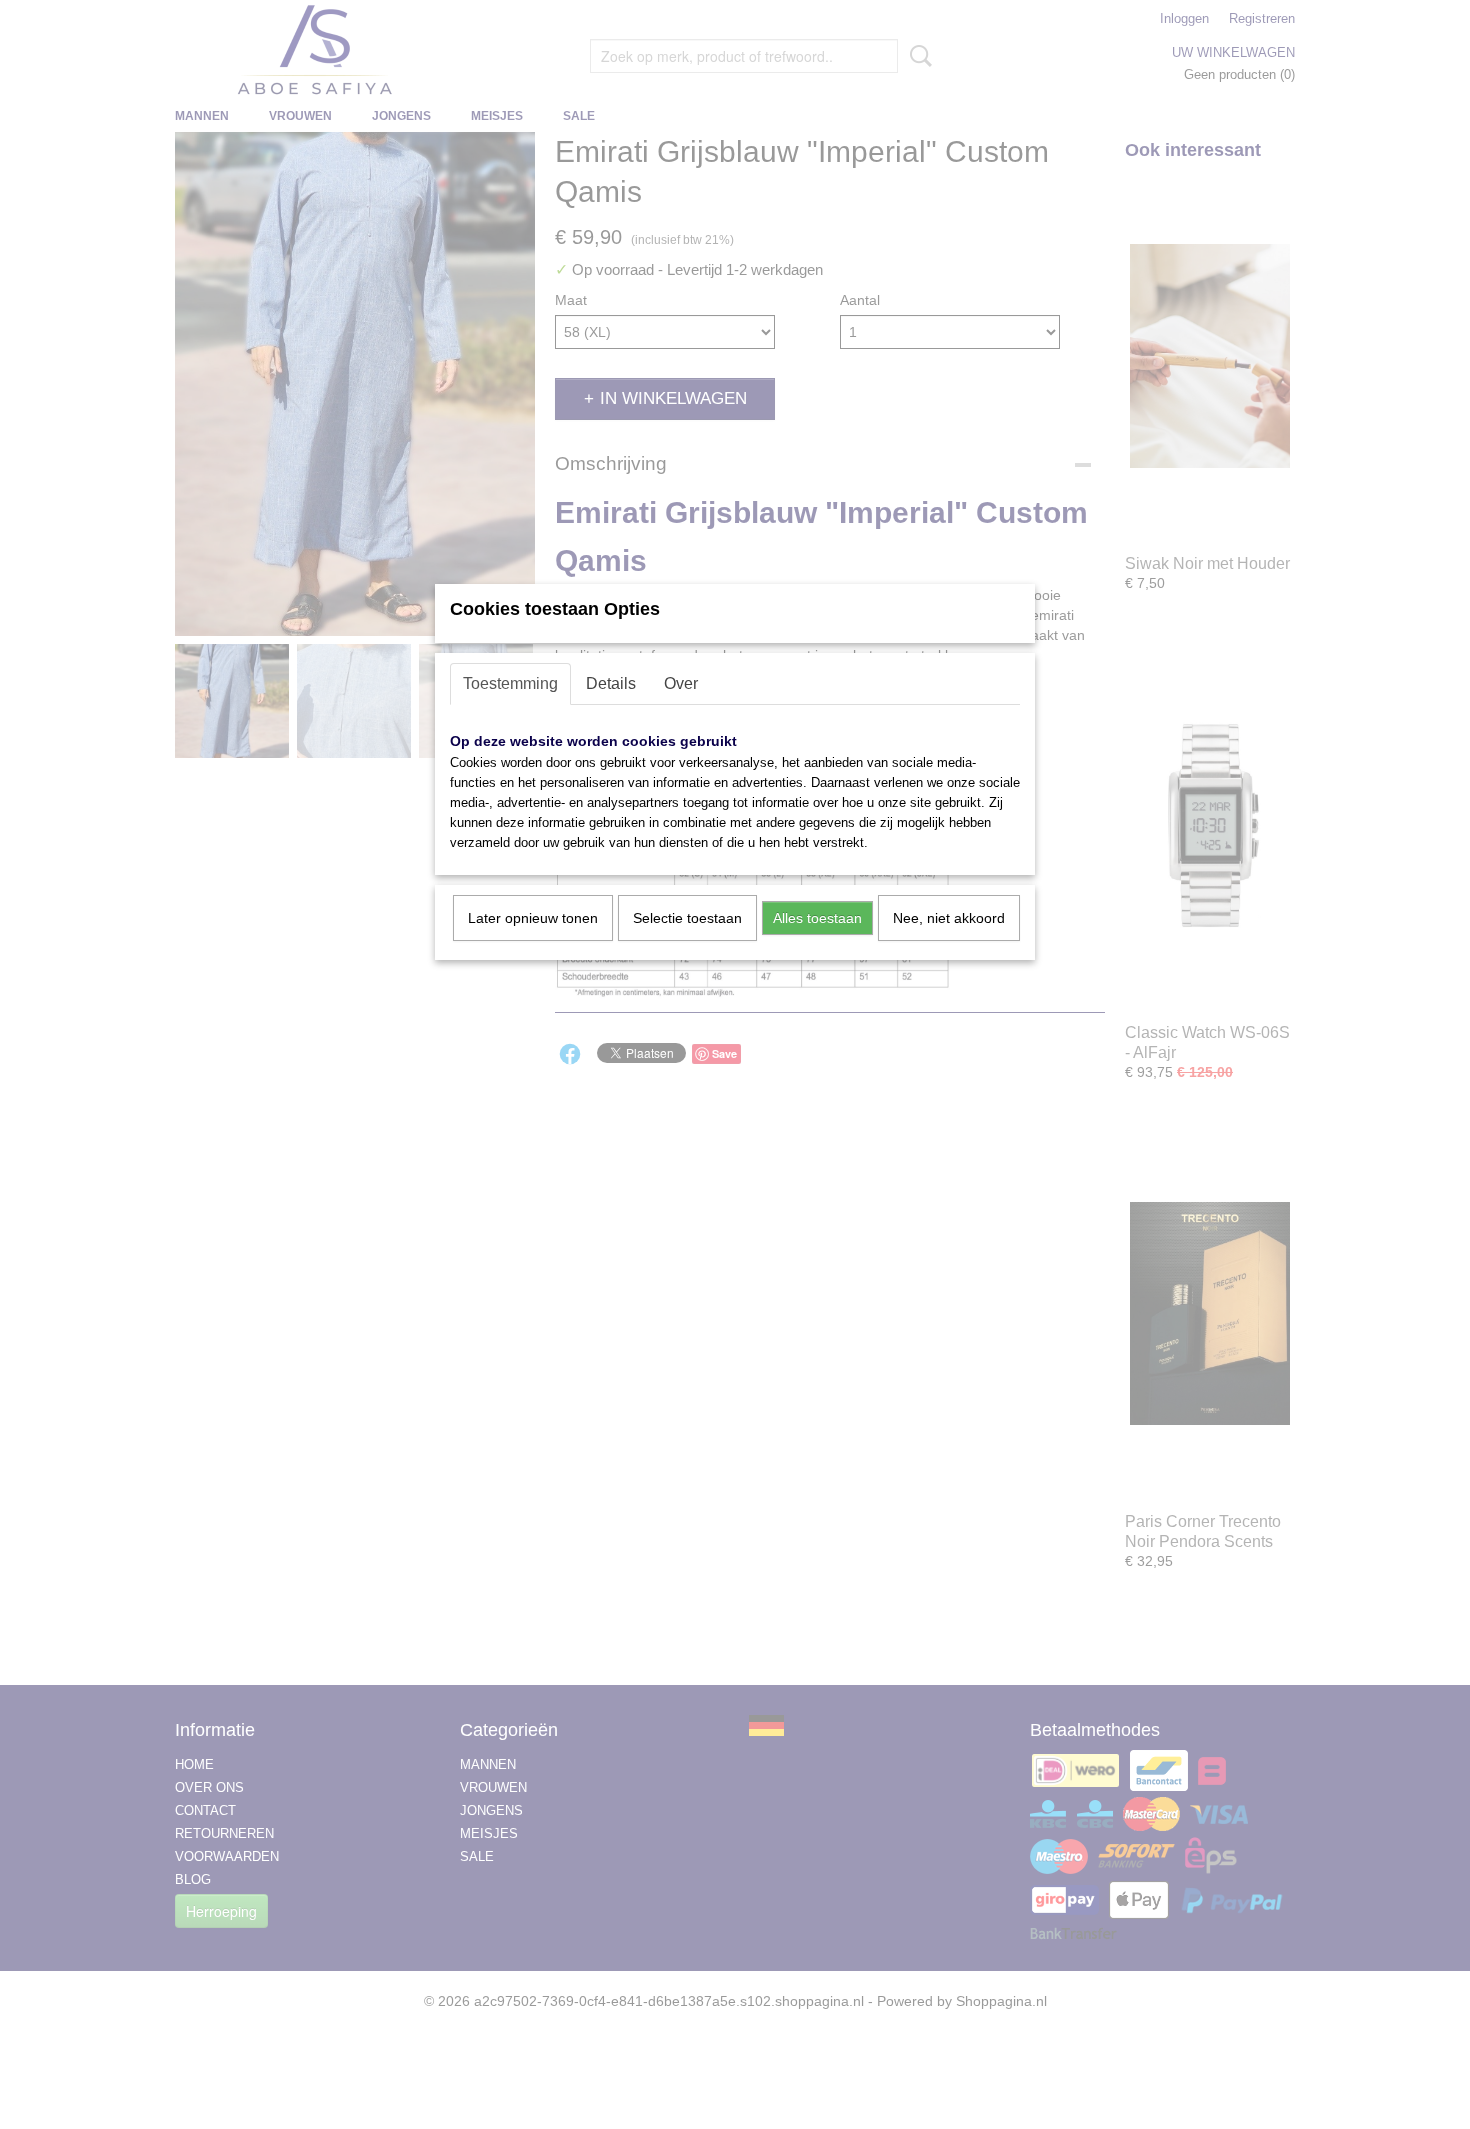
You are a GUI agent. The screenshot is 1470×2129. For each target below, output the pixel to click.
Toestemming (510, 683)
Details (611, 683)
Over (681, 683)
